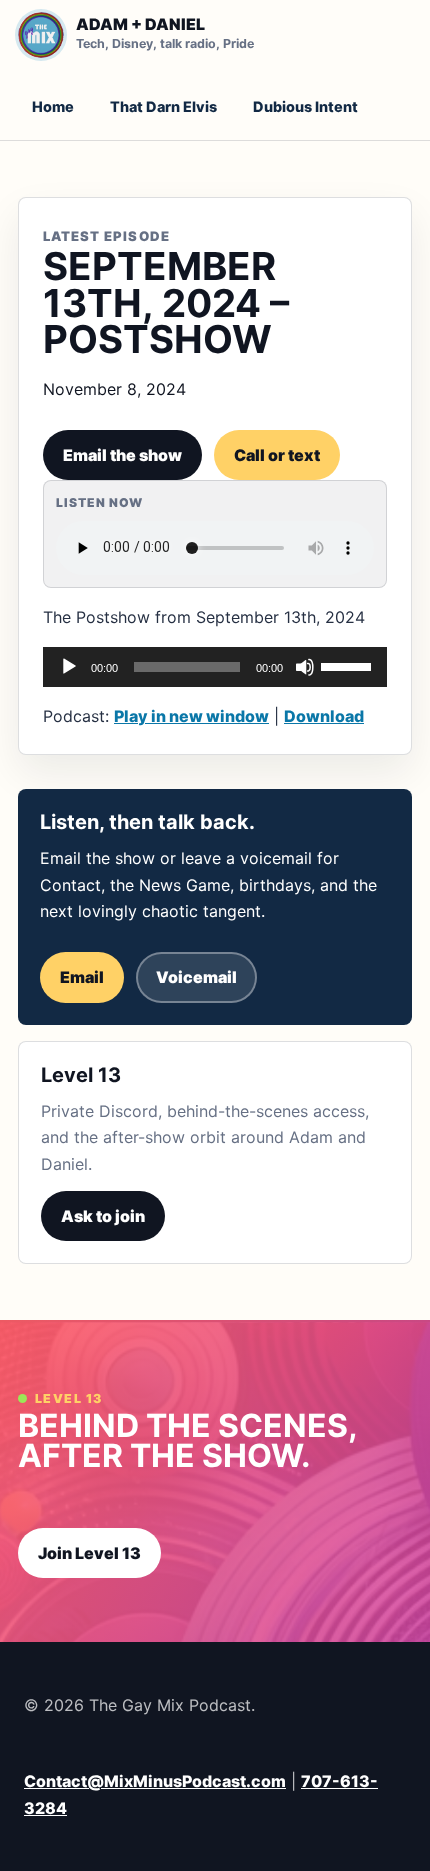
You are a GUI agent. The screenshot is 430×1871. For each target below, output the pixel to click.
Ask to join (103, 1216)
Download (324, 716)
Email (82, 977)
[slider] (349, 665)
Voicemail (196, 977)
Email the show (122, 455)
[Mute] (305, 667)
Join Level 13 (89, 1553)
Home (53, 106)
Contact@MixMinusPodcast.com (155, 1781)
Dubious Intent (305, 106)
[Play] (69, 667)
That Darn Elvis (163, 106)
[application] (215, 667)
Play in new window (191, 716)
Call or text (277, 455)
